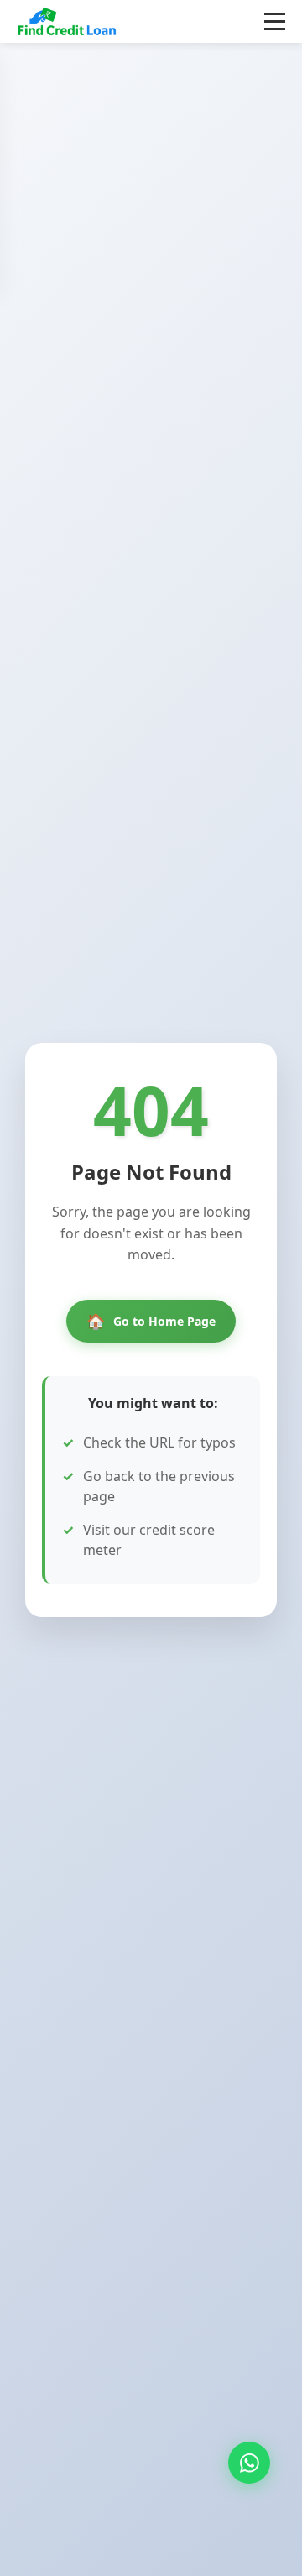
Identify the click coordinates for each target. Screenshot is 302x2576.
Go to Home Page (151, 1321)
